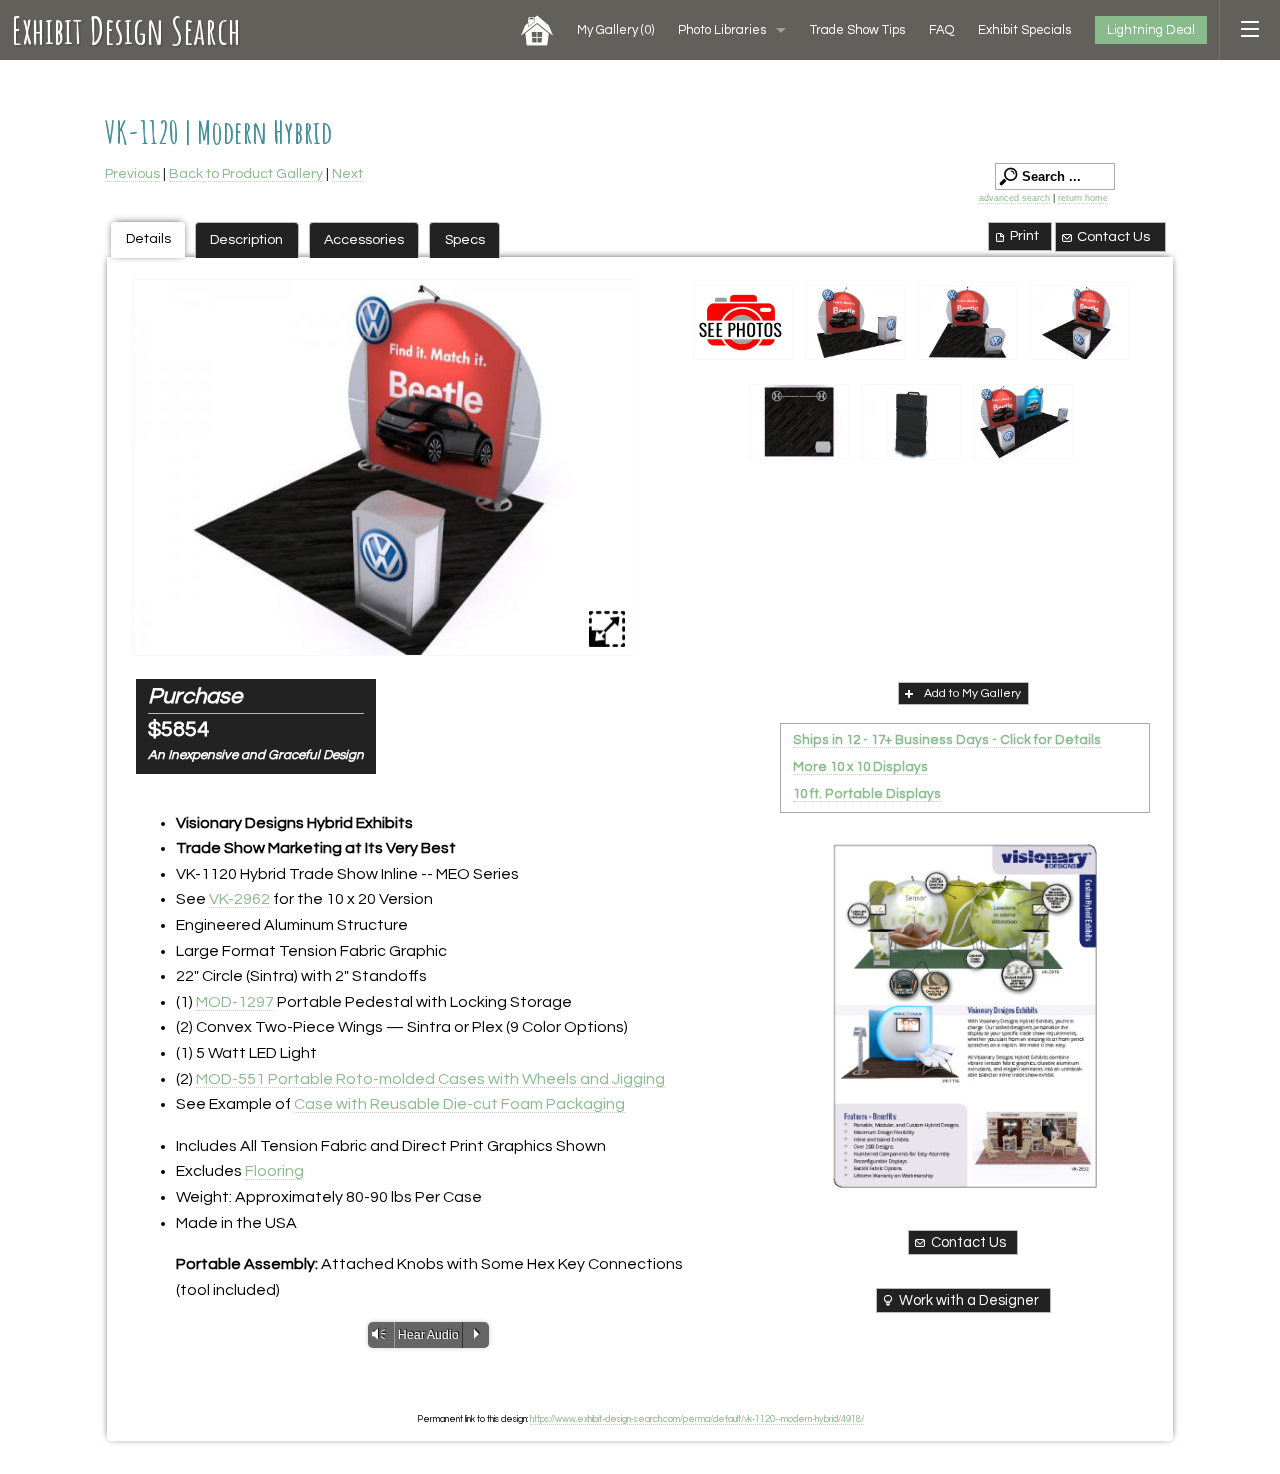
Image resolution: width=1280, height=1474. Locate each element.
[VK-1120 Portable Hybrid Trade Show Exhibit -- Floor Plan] (799, 422)
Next (347, 173)
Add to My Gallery (972, 693)
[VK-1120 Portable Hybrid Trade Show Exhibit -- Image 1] (855, 323)
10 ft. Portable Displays (867, 794)
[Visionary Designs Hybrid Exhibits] (964, 1016)
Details (148, 238)
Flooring (274, 1171)
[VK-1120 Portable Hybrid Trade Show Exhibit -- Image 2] (383, 467)
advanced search (1014, 198)
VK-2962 (239, 899)
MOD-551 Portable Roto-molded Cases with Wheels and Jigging (430, 1079)
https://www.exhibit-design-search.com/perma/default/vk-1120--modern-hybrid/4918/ (697, 1419)
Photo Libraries (722, 30)
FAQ (941, 30)
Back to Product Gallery (246, 173)
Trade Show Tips (857, 30)
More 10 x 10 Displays (860, 767)
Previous (132, 173)
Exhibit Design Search (126, 30)
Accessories (364, 239)
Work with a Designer (969, 1300)
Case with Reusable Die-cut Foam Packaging (459, 1104)
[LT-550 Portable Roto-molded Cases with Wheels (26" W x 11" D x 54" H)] (911, 422)
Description (246, 239)
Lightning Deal (1151, 30)
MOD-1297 (235, 1002)
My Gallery (615, 30)
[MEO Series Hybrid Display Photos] (743, 322)
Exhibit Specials (1024, 30)
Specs (465, 239)
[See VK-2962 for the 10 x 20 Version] (1023, 422)
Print (1024, 235)
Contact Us (1113, 236)
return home (1083, 198)
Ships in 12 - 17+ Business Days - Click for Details (947, 740)
